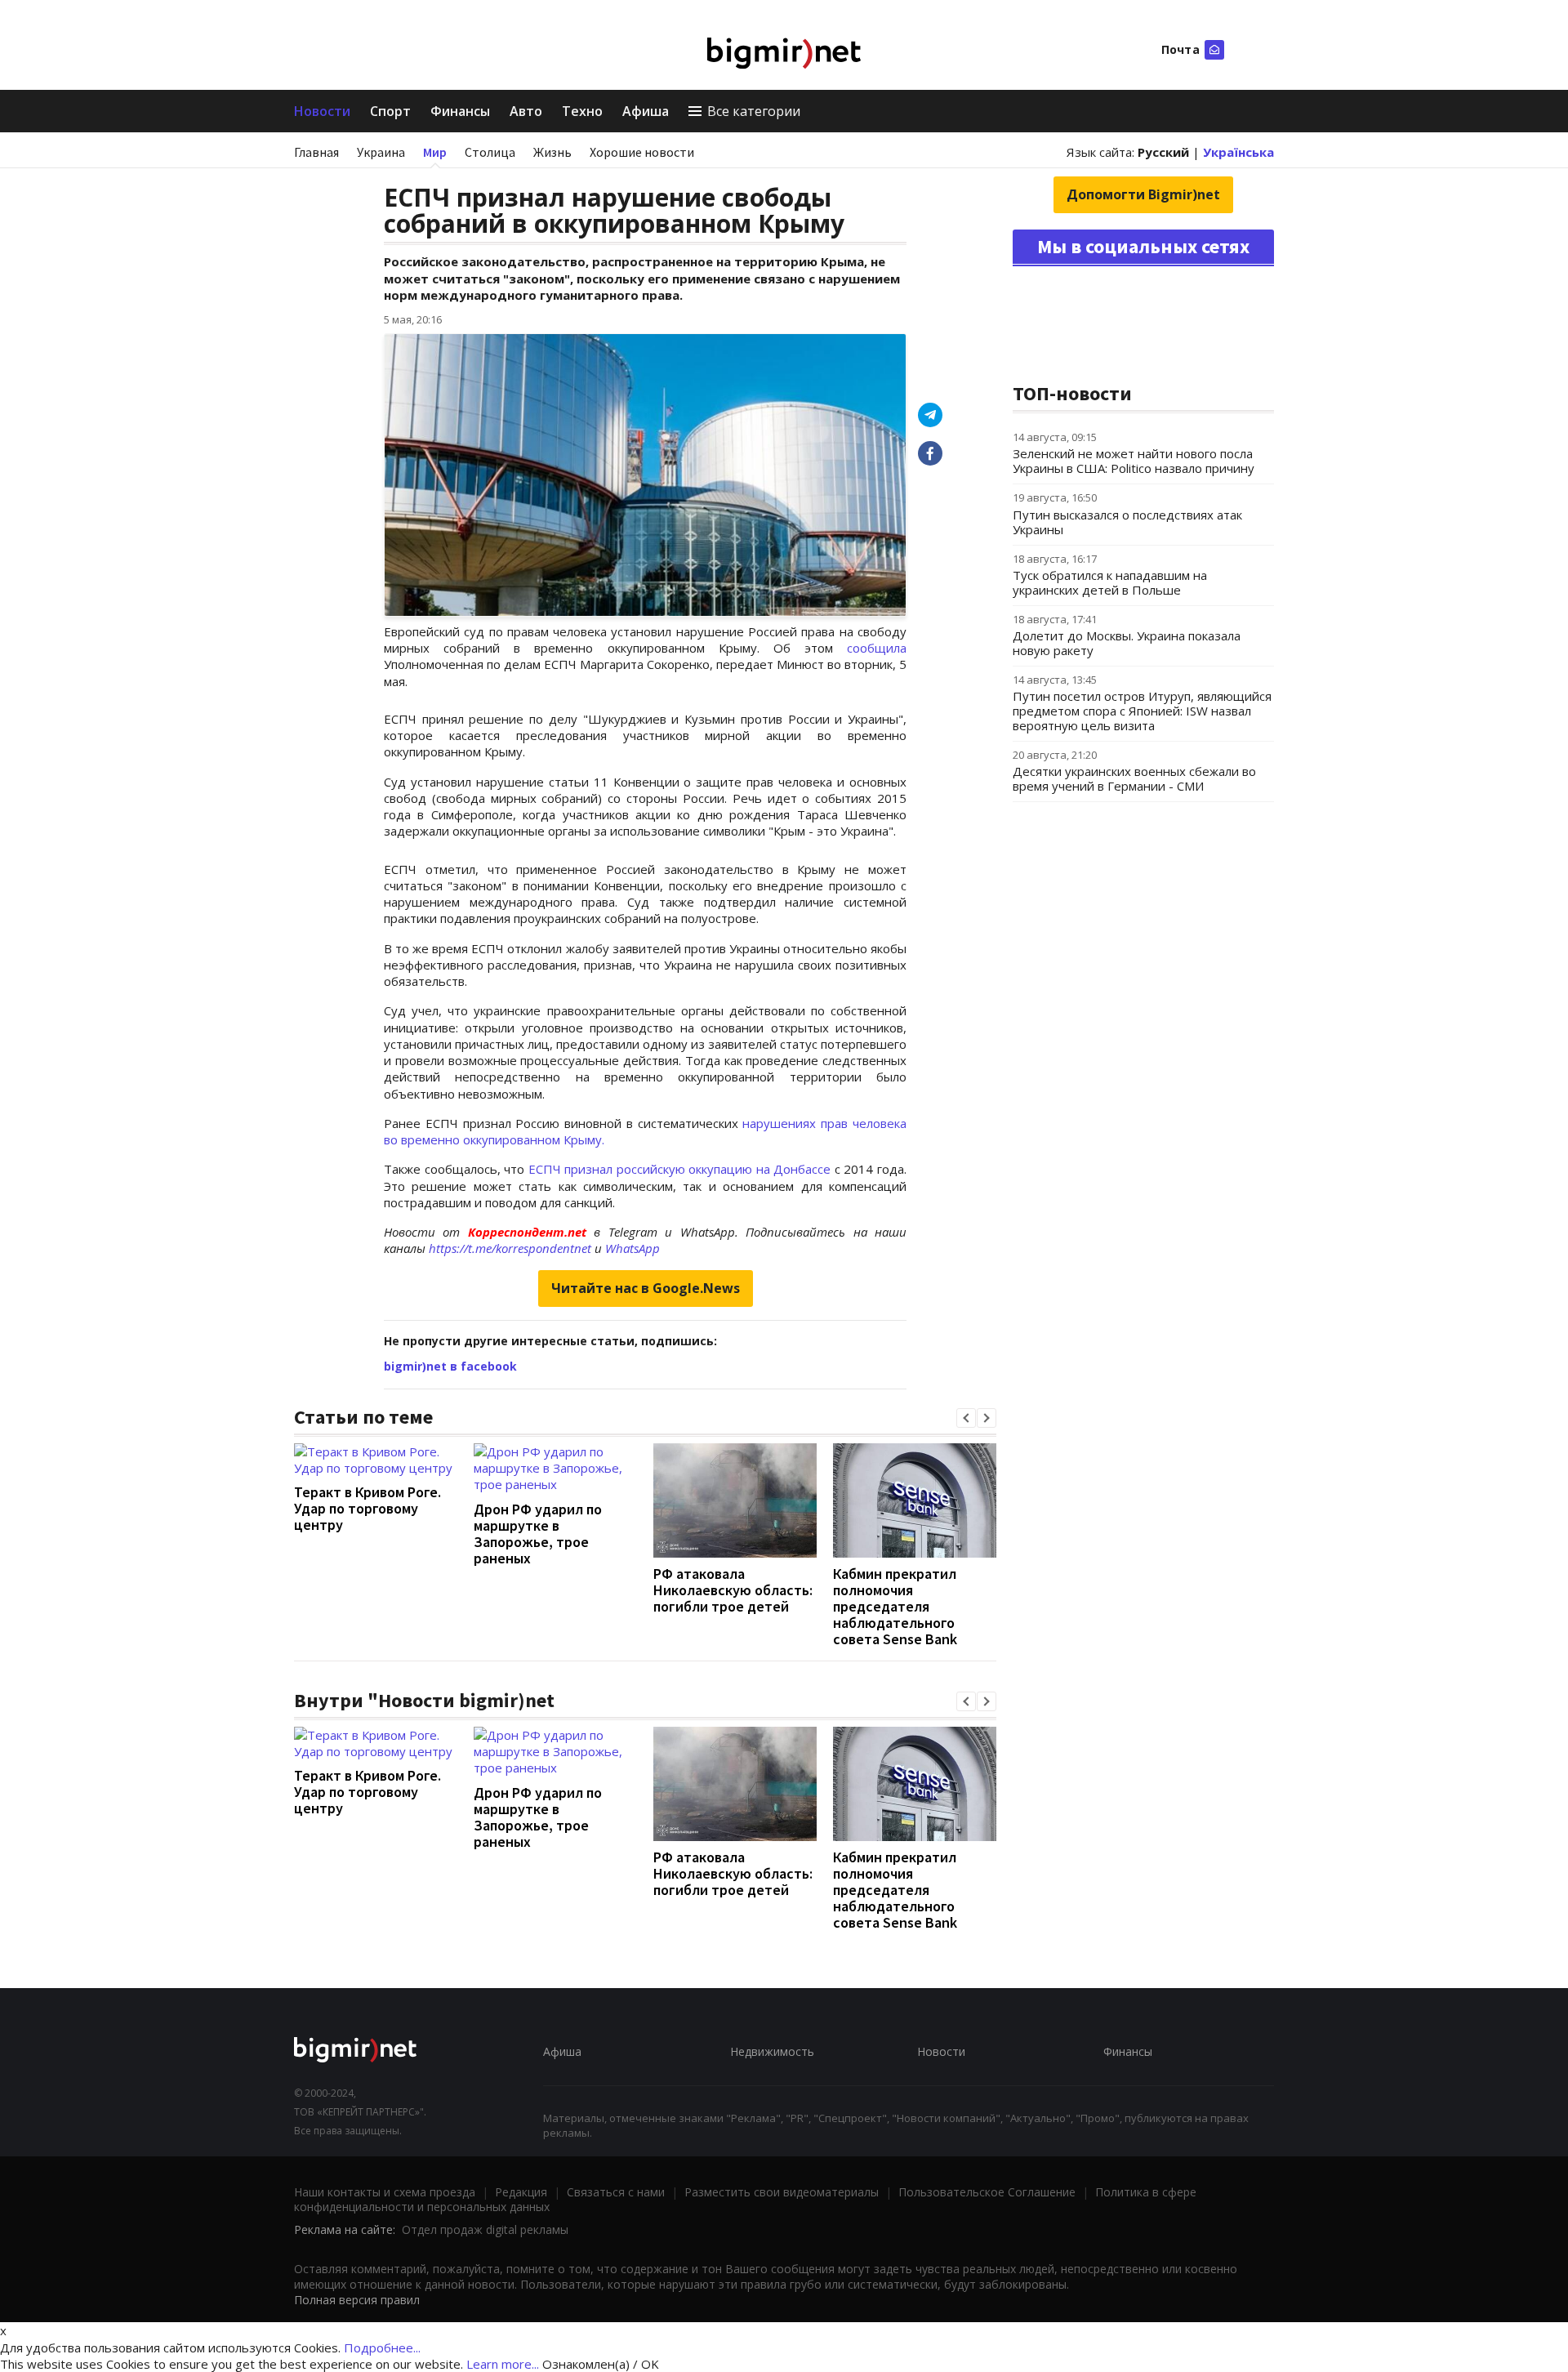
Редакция (521, 2192)
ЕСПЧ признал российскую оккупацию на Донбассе (680, 1169)
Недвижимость (772, 2051)
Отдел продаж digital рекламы (485, 2229)
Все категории (754, 111)
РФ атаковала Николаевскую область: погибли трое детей (733, 1590)
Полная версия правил (357, 2300)
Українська (1238, 152)
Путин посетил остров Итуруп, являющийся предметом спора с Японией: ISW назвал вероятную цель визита (1142, 711)
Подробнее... (382, 2347)
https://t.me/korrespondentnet (510, 1248)
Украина (381, 152)
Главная (316, 152)
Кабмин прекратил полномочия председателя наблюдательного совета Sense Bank (895, 1606)
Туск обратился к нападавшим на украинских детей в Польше (1110, 582)
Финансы (460, 111)
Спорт (390, 111)
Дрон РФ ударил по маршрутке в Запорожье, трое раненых (538, 1534)
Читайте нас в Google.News (646, 1288)
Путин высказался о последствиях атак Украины (1127, 522)
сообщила (877, 648)
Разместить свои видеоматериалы (782, 2192)
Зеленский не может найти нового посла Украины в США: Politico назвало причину (1134, 461)
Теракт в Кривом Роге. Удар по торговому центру (367, 1508)
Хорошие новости (642, 152)
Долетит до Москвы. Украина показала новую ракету (1127, 643)
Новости (322, 111)
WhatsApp (633, 1248)
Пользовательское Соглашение (987, 2192)
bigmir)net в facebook (450, 1366)
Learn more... (503, 2364)
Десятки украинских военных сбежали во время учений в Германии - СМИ (1134, 778)
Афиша (646, 111)
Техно (582, 111)
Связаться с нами (616, 2192)
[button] (966, 1418)
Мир (435, 152)
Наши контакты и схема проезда (385, 2192)
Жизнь (552, 152)
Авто (526, 111)
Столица (490, 152)
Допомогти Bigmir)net (1143, 194)
